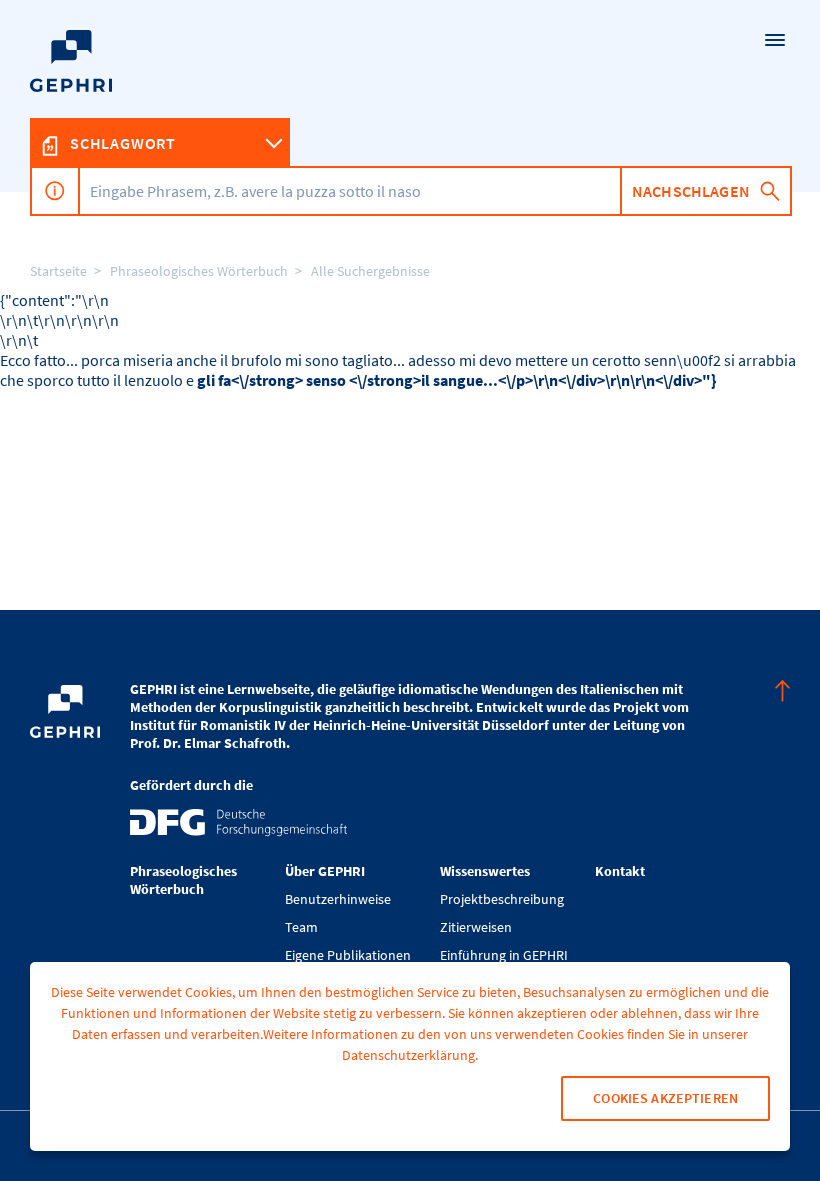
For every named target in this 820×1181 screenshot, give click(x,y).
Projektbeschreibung (502, 899)
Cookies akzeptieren (665, 1098)
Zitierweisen (476, 927)
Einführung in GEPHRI (504, 955)
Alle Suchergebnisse (370, 271)
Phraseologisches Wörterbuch (199, 271)
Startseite (58, 271)
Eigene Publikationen (348, 955)
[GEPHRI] (410, 96)
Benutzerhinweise (338, 899)
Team (301, 927)
